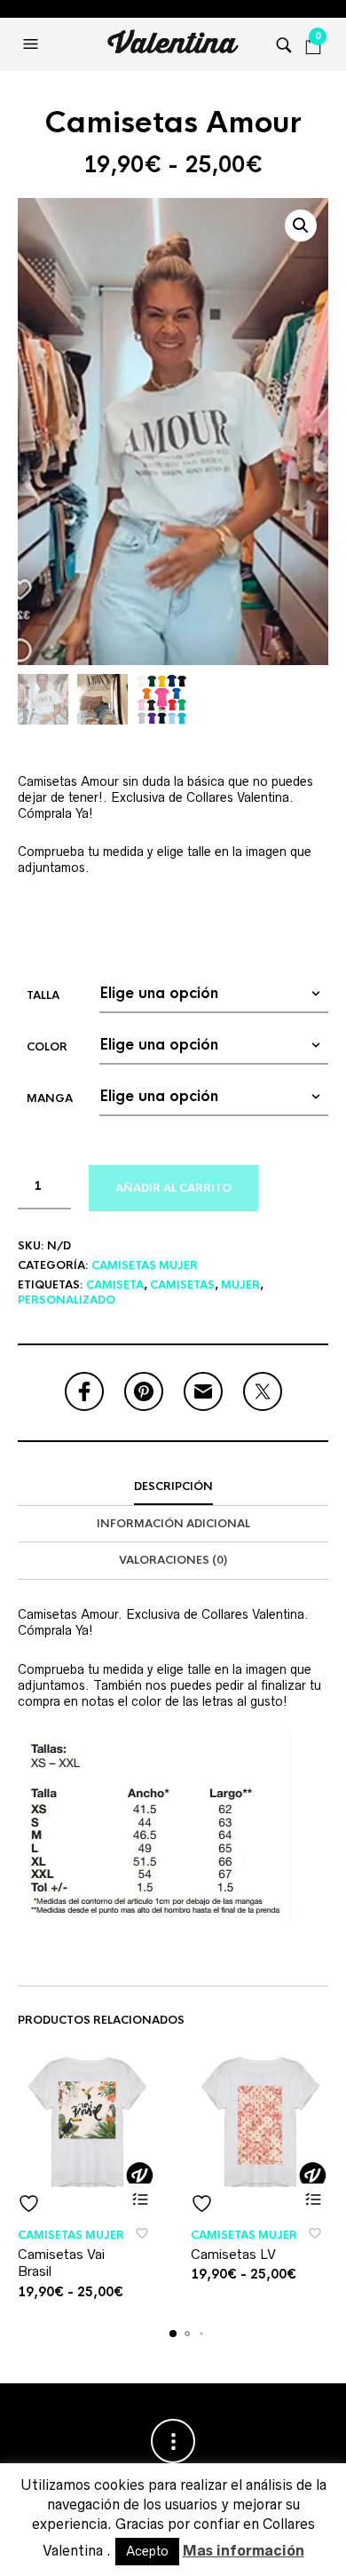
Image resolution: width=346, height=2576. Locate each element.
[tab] (173, 1487)
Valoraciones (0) (173, 1560)
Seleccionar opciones (140, 2199)
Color (47, 1047)
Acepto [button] (147, 2551)
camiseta (115, 1285)
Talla (43, 995)
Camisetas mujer (145, 1265)
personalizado (67, 1300)
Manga (50, 1098)
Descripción (173, 1486)
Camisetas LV (233, 2254)
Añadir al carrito (173, 1188)
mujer (240, 1285)
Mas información (244, 2550)
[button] (33, 44)
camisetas (182, 1285)
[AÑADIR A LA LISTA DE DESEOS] (86, 2203)
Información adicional (173, 1524)
